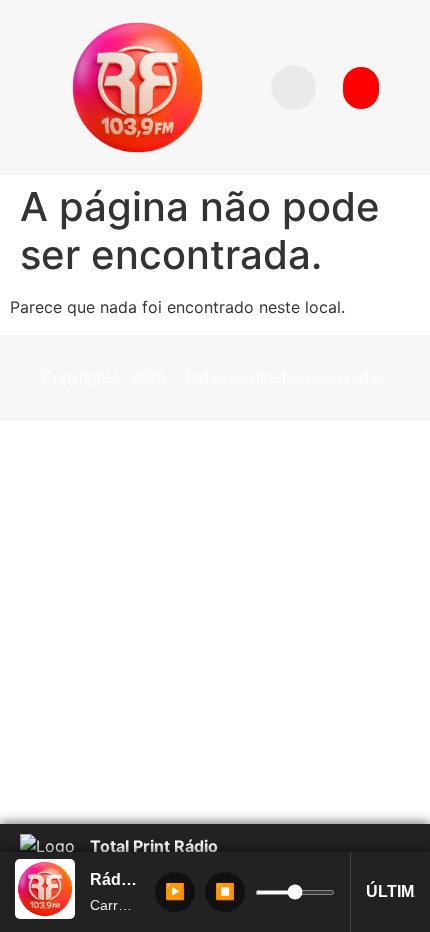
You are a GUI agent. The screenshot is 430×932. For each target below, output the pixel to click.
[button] (293, 87)
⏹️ (225, 891)
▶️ (175, 891)
